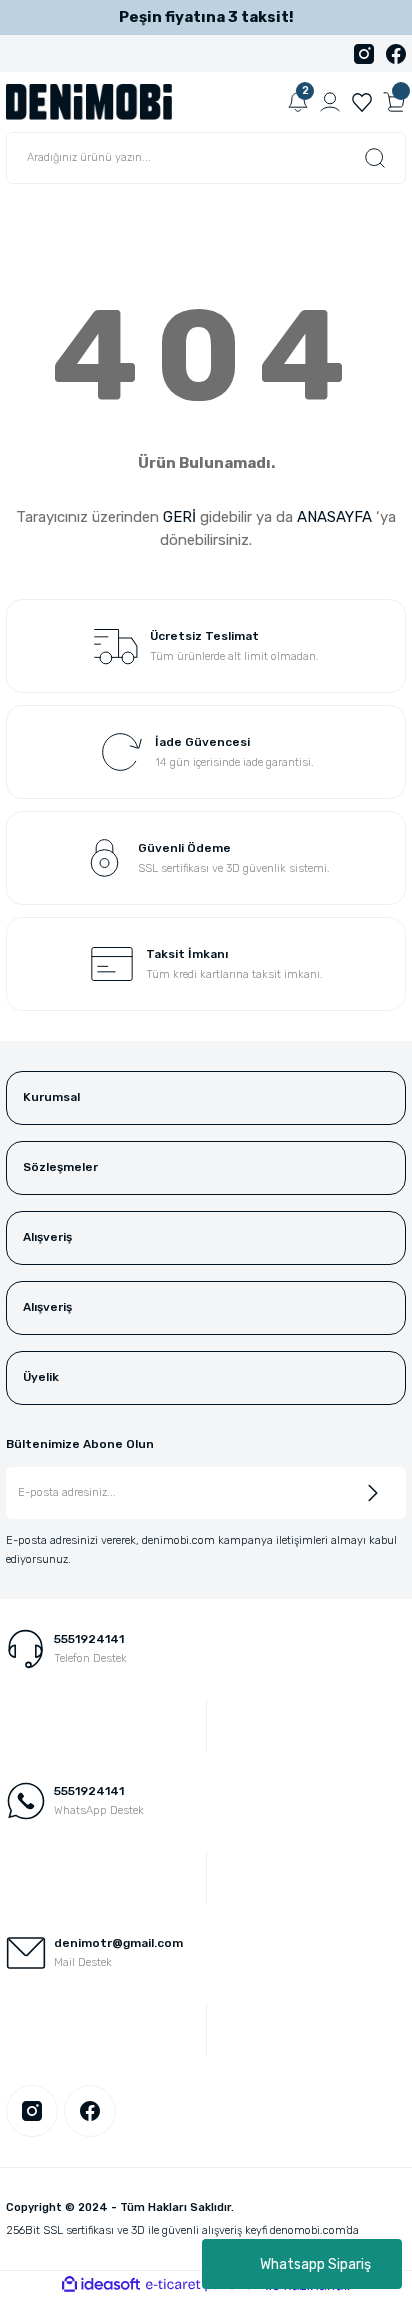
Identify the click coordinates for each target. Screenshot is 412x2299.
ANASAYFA (334, 517)
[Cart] (394, 102)
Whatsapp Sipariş (315, 2264)
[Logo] (89, 101)
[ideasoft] (101, 2285)
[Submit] (373, 1493)
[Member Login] (330, 102)
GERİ (179, 517)
